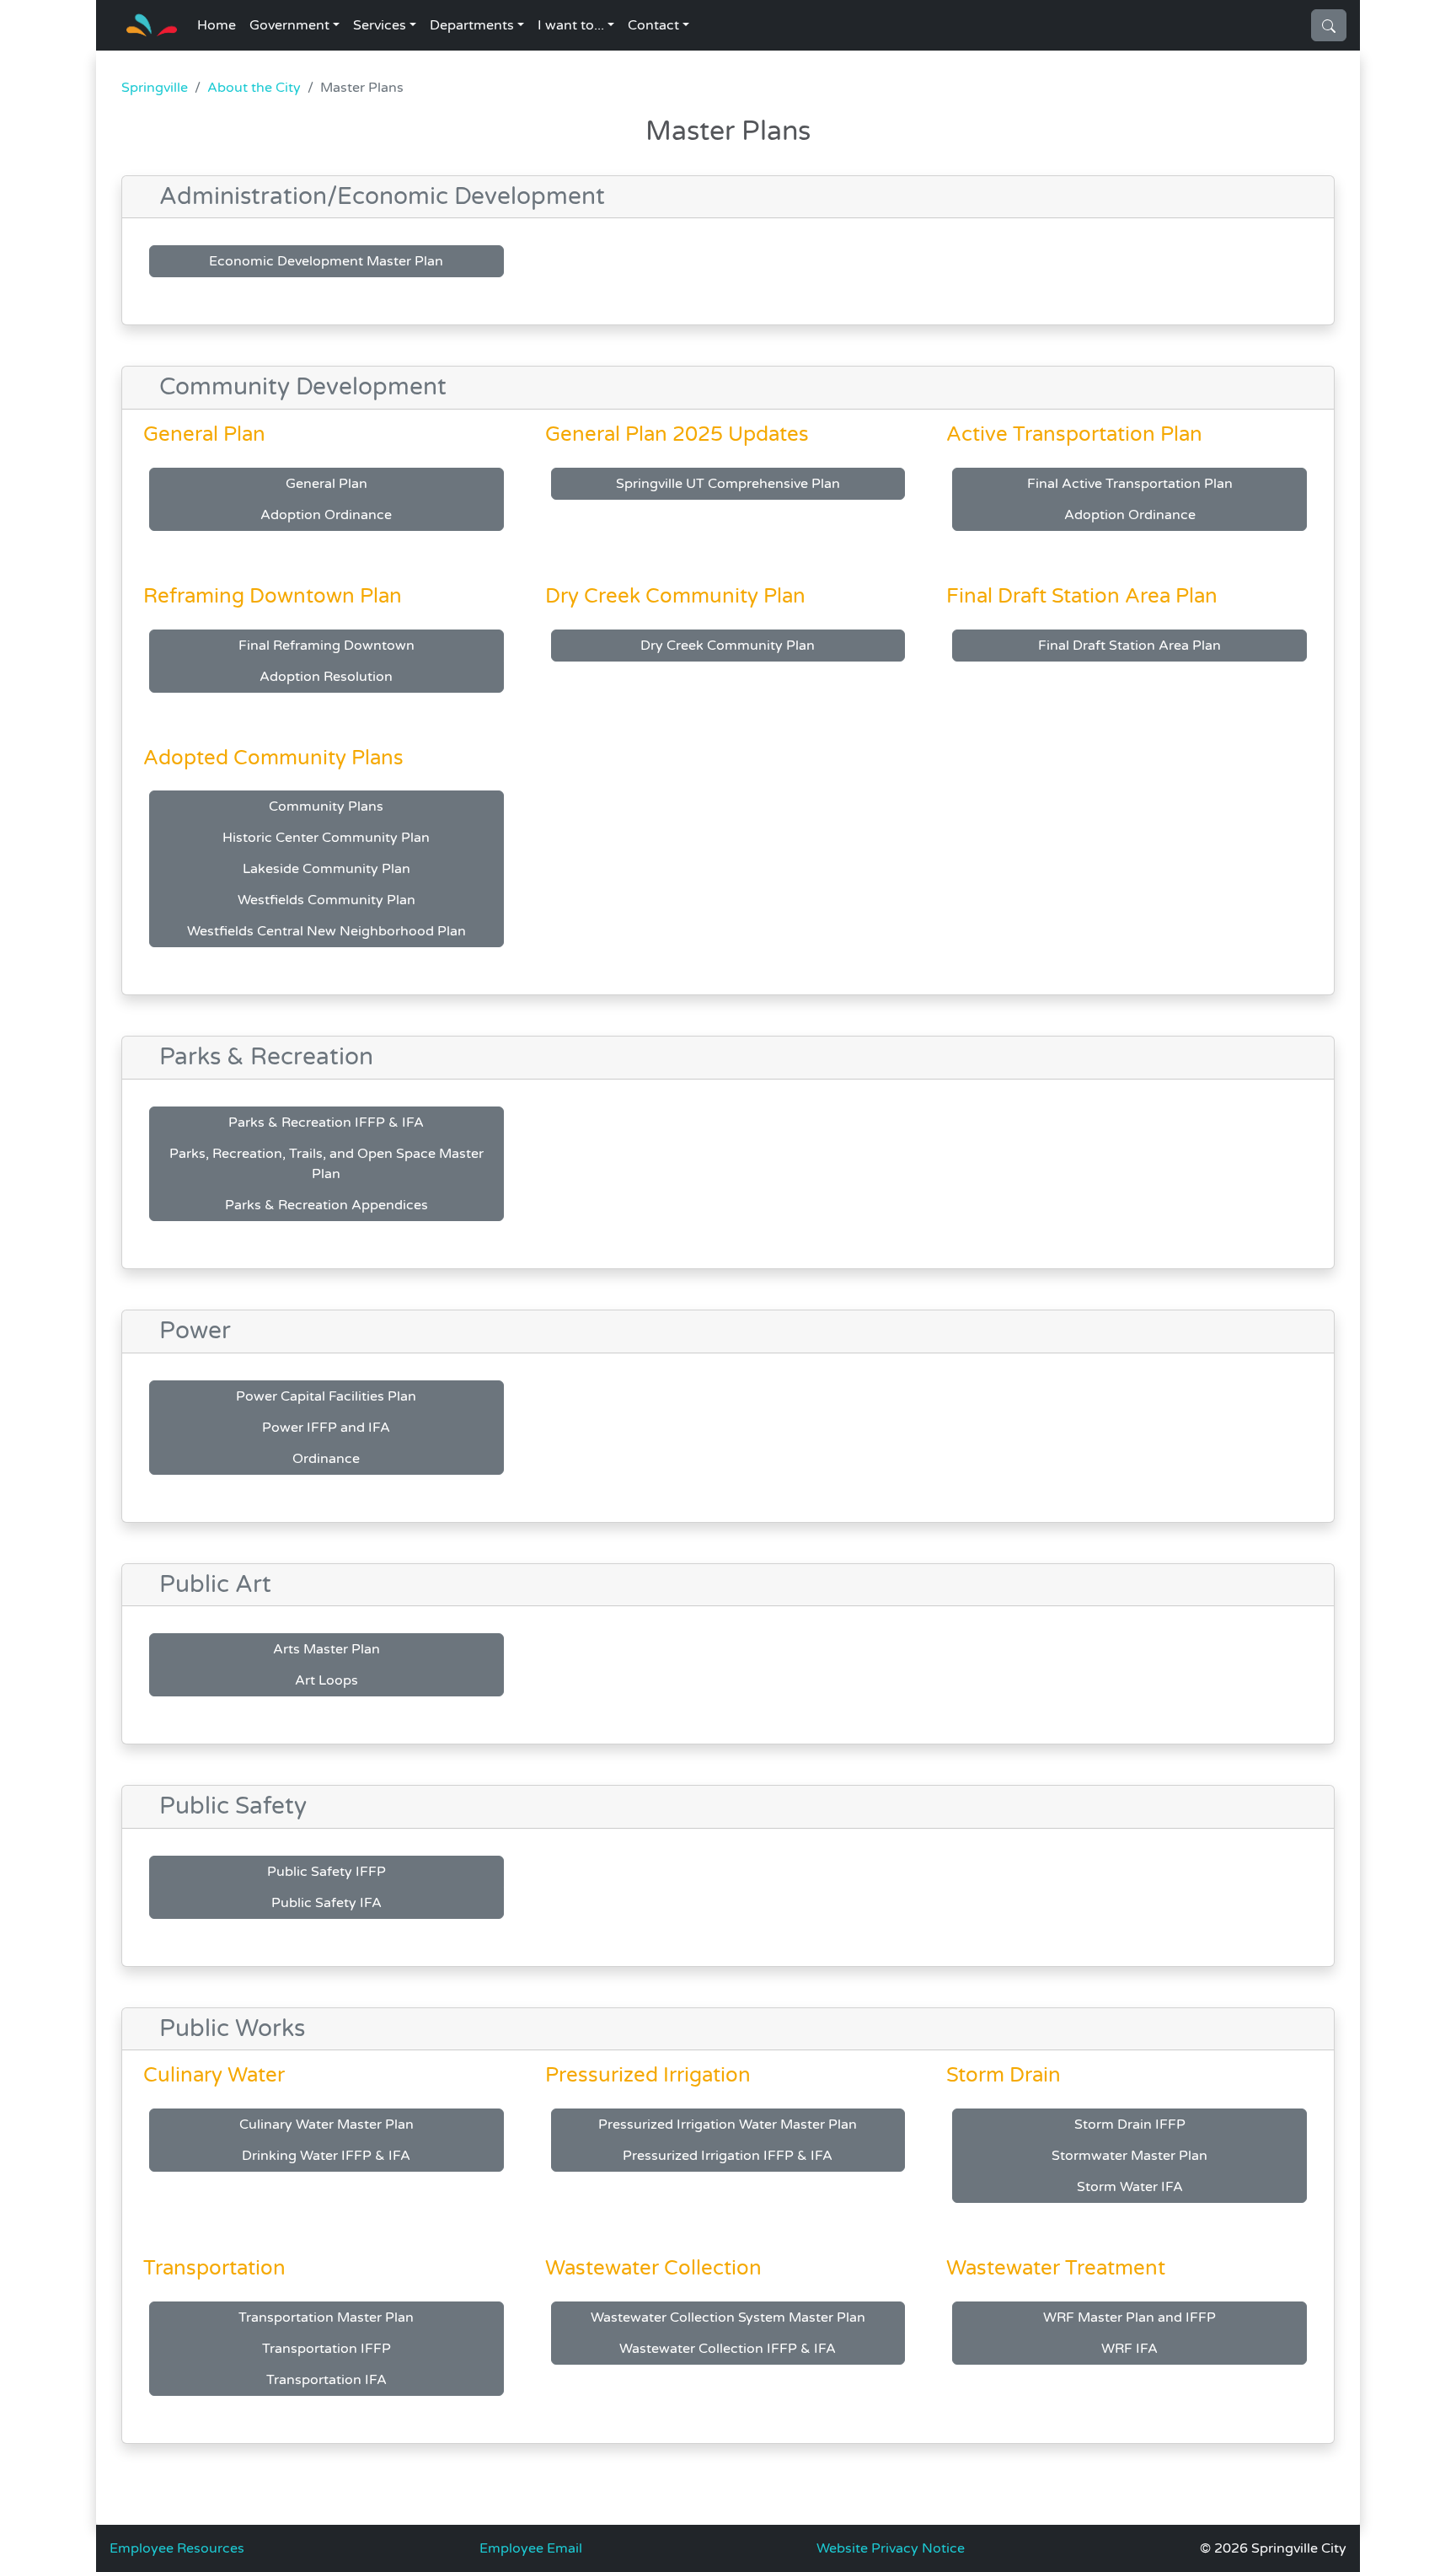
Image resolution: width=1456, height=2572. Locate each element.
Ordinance (326, 1459)
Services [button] (380, 25)
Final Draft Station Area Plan (1129, 646)
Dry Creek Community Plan (728, 646)
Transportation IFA (327, 2380)
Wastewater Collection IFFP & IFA (728, 2349)
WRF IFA (1129, 2349)
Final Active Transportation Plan (1130, 484)
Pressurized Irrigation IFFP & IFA (728, 2156)
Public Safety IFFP (327, 1872)
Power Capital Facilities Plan (326, 1396)
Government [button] (289, 25)
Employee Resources (177, 2548)
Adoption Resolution (326, 677)
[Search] (1329, 25)
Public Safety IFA (327, 1903)
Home (217, 25)
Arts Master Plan (327, 1649)
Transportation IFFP (327, 2349)
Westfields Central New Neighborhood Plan (327, 931)
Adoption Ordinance (326, 515)
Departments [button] (472, 25)
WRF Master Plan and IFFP (1129, 2317)
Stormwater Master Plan (1129, 2156)
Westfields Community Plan (327, 900)
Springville (155, 88)
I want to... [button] (571, 25)
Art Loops (327, 1680)
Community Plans (326, 806)
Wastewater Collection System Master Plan (728, 2317)
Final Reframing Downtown (327, 646)
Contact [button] (653, 25)
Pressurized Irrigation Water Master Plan (728, 2125)
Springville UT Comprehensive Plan (728, 484)
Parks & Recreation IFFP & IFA (326, 1123)
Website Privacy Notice (891, 2548)
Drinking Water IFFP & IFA (326, 2156)
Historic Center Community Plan (326, 838)
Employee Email (531, 2548)
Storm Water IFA (1130, 2187)
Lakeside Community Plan (327, 869)
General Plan (327, 484)
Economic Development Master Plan (326, 261)
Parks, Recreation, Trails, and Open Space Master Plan (327, 1164)
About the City (254, 88)
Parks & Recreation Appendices (327, 1205)
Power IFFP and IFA (326, 1428)
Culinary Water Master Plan (327, 2125)
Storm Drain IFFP (1130, 2125)
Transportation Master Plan (326, 2317)
